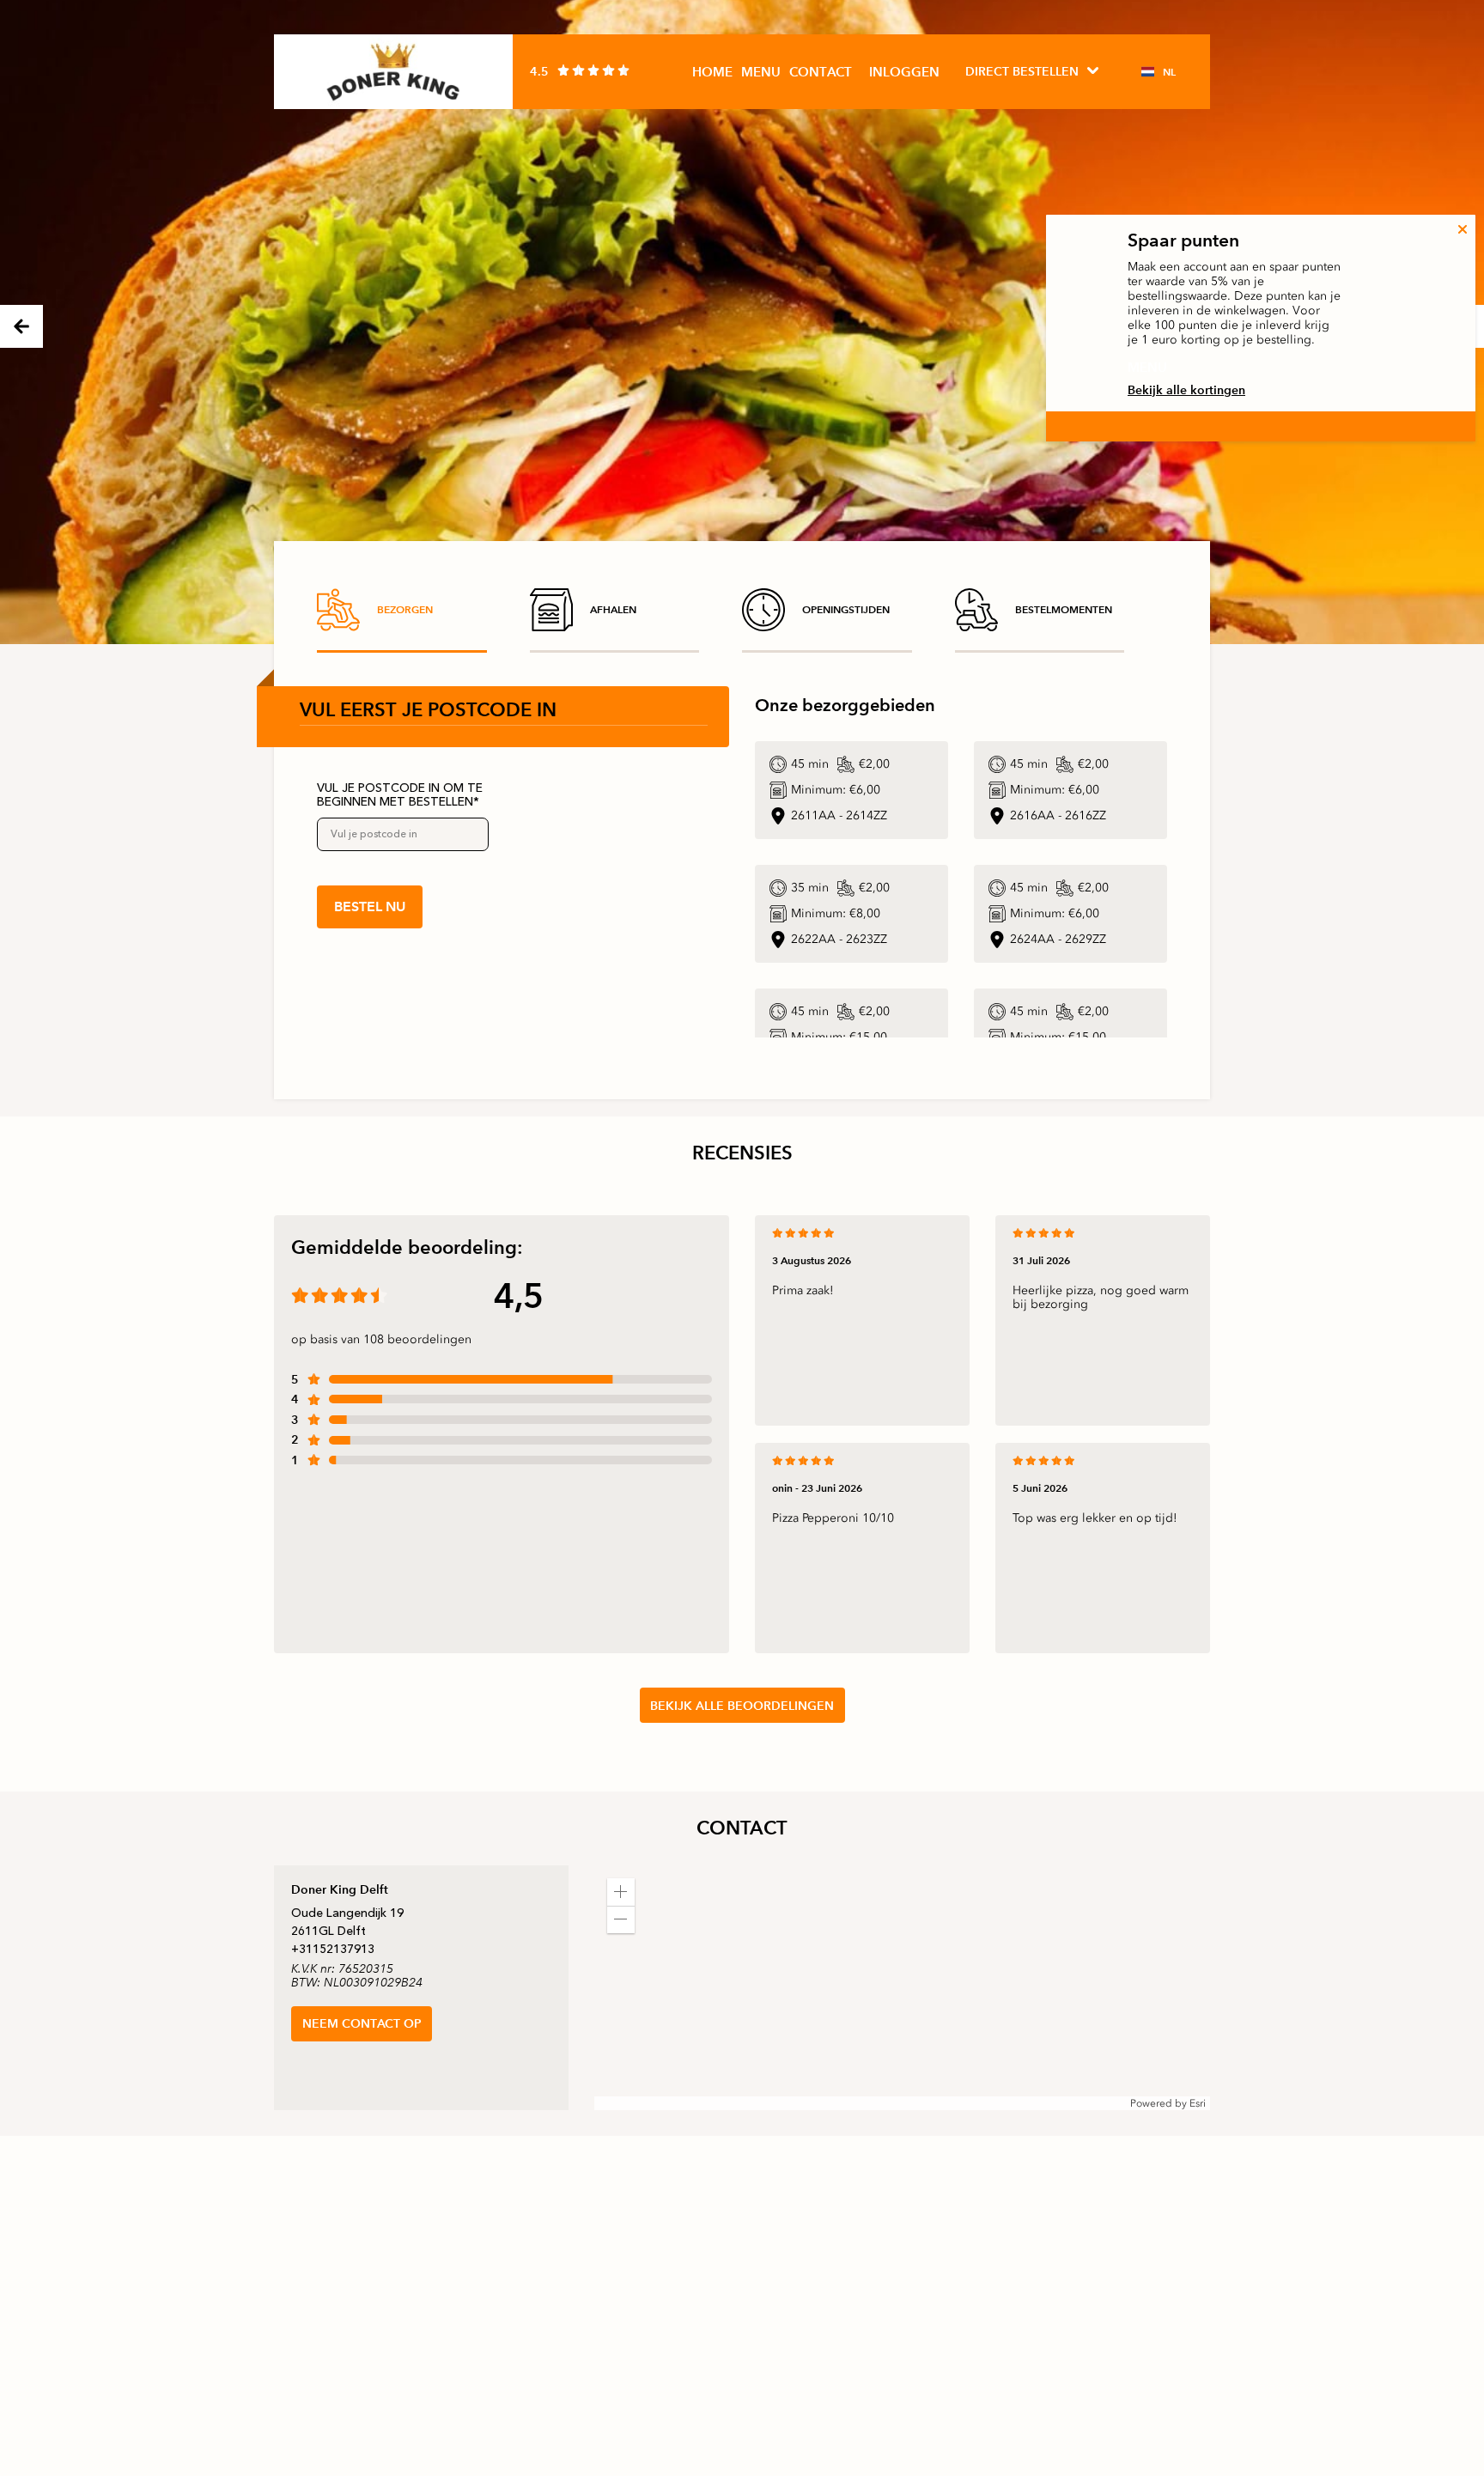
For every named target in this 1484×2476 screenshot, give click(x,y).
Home (712, 72)
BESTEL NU (370, 906)
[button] (621, 1892)
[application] (902, 1988)
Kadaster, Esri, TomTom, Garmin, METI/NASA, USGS (720, 2103)
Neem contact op (362, 2023)
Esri (1198, 2103)
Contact (821, 72)
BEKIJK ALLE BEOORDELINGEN (742, 1706)
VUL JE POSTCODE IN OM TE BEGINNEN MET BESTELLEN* (400, 795)
